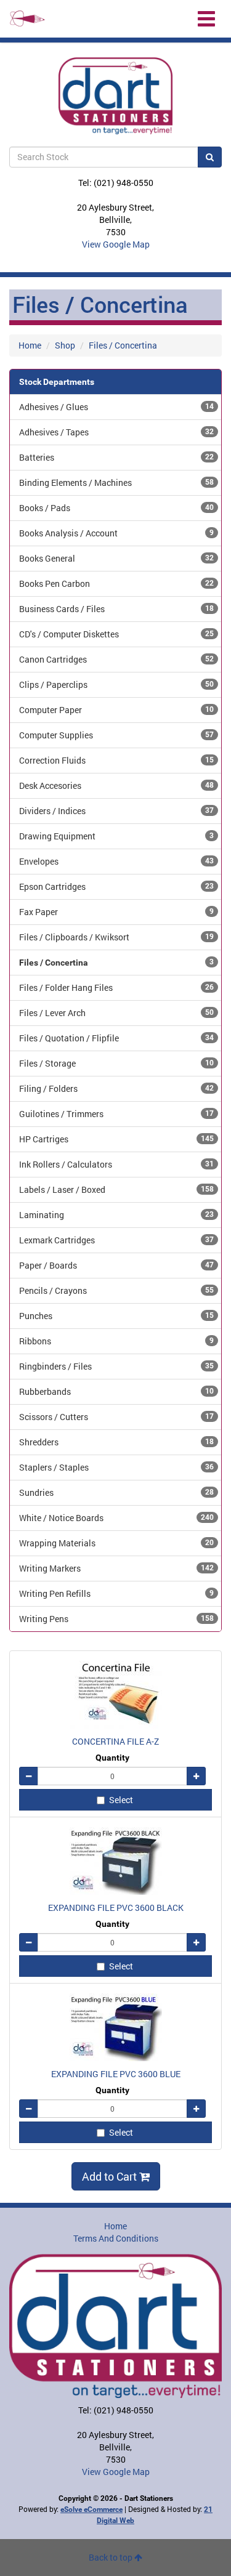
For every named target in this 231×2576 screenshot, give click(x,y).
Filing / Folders (116, 1088)
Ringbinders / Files (116, 1366)
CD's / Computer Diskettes (116, 634)
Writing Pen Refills (116, 1593)
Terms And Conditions (116, 2238)
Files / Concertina (123, 345)
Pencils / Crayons (116, 1290)
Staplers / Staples (116, 1467)
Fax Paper (116, 912)
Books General (116, 558)
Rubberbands (116, 1391)
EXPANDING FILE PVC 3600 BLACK (116, 1908)
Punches (116, 1316)
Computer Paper (116, 710)
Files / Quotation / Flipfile (116, 1038)
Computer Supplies (116, 735)
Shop (65, 345)
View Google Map (116, 244)
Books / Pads (116, 508)
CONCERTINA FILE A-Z (115, 1741)
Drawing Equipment (116, 836)
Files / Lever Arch (116, 1013)
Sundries (116, 1492)
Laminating (116, 1215)
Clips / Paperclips (116, 684)
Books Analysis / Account (116, 533)
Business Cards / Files (116, 609)
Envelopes (116, 861)
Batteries (116, 457)
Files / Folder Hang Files (116, 987)
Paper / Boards (116, 1265)
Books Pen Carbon (116, 583)
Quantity (112, 1758)
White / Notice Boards (116, 1518)
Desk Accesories (116, 785)
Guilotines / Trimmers (116, 1114)
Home (30, 345)
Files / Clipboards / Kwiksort (116, 937)
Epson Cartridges (116, 886)
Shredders (116, 1442)
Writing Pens (116, 1619)
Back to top (111, 2557)
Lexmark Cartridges (116, 1240)
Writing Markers (116, 1568)
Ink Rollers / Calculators (116, 1164)
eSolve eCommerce (91, 2509)
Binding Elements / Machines (116, 482)
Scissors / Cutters (116, 1417)
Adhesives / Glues (116, 407)
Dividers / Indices (116, 811)
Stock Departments (57, 382)
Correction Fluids (116, 760)
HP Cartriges (116, 1139)
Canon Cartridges (116, 659)
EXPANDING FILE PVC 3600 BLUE (116, 2074)
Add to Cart (111, 2176)
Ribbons (116, 1341)
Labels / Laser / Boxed (116, 1189)
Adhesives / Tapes (116, 432)
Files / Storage (116, 1063)
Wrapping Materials (116, 1543)
